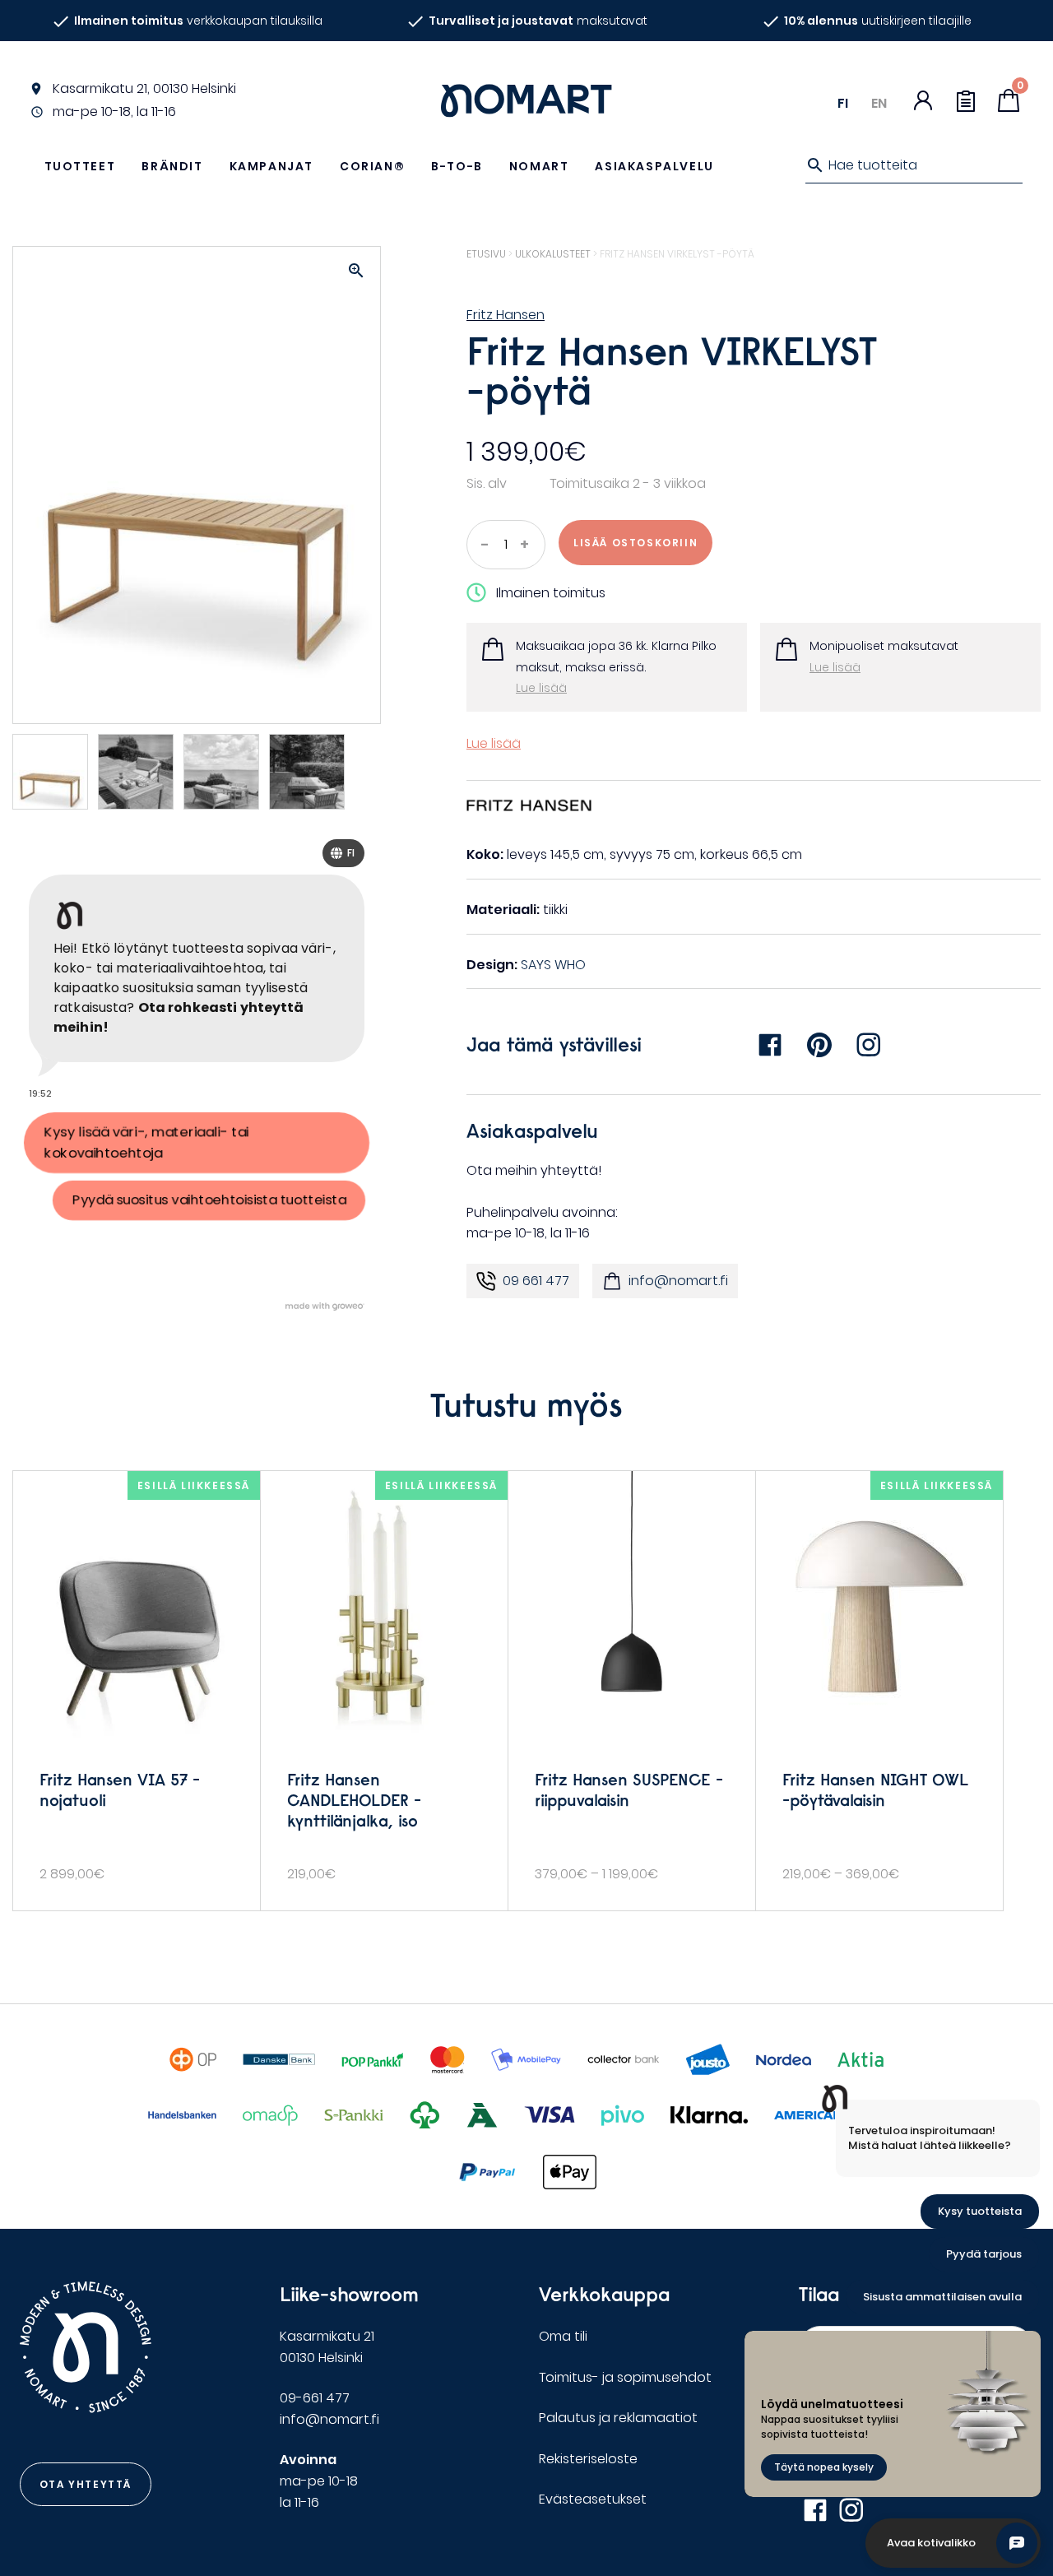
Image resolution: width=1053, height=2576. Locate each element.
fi (843, 103)
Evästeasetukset (593, 2499)
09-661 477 (315, 2398)
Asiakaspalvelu (654, 166)
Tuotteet (80, 166)
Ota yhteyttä (86, 2484)
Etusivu (486, 254)
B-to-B (457, 166)
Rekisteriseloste (588, 2459)
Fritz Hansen (506, 315)
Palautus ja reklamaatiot (618, 2418)
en (879, 103)
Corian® (372, 166)
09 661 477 (536, 1281)
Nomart (539, 166)
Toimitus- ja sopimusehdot (625, 2377)
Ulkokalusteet (553, 254)
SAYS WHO (553, 965)
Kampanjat (271, 166)
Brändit (172, 166)
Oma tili (563, 2336)
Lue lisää (541, 688)
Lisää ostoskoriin (636, 543)
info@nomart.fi (678, 1281)
